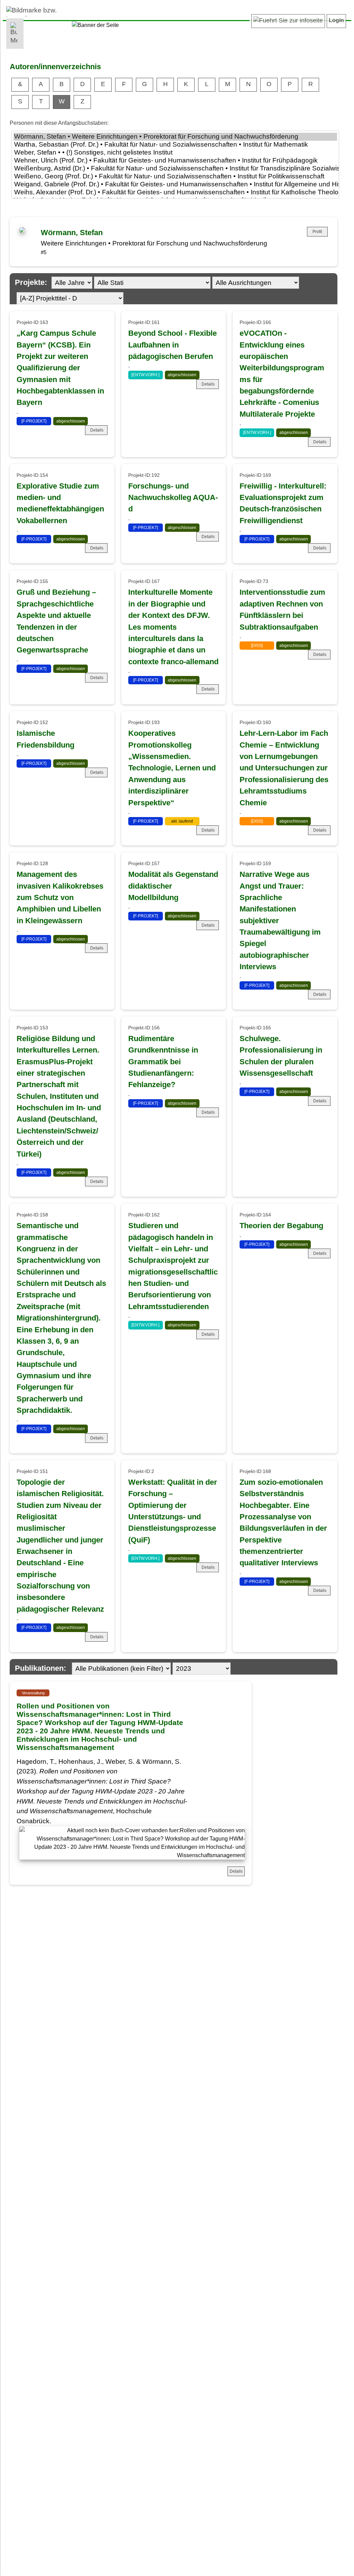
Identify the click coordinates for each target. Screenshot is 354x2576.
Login (336, 20)
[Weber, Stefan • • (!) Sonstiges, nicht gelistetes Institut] (175, 153)
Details (97, 430)
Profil (317, 232)
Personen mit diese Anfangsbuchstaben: (59, 123)
